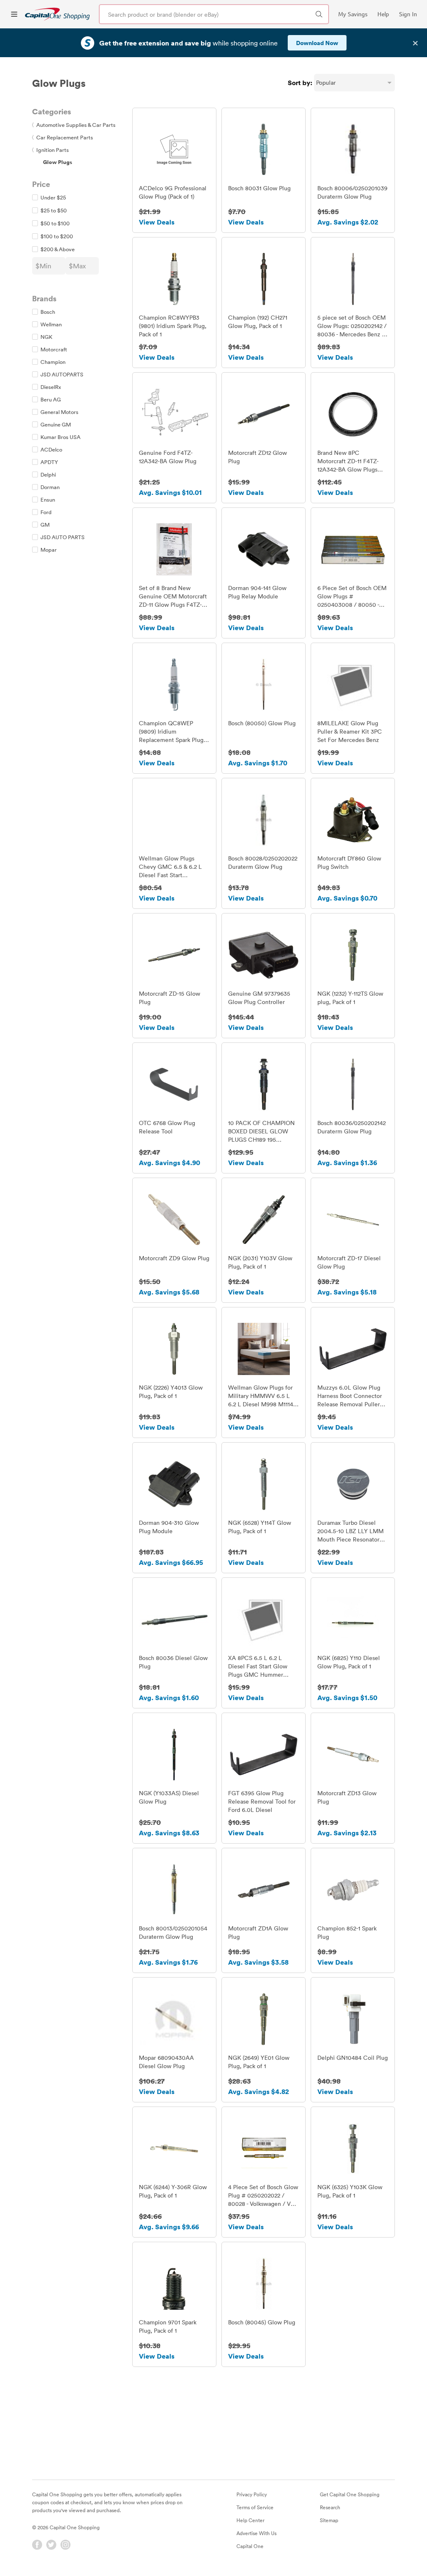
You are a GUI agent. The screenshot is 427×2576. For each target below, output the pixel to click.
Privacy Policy (252, 2494)
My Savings (353, 14)
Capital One (250, 2546)
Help (383, 14)
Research (330, 2507)
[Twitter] (51, 2545)
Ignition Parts (50, 150)
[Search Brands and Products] (319, 14)
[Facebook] (37, 2545)
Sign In (408, 14)
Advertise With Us (256, 2533)
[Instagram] (65, 2545)
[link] (57, 14)
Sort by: (300, 83)
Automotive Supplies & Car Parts (74, 125)
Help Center (250, 2520)
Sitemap (329, 2520)
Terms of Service (255, 2507)
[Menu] (14, 14)
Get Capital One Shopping (350, 2494)
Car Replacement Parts (63, 137)
